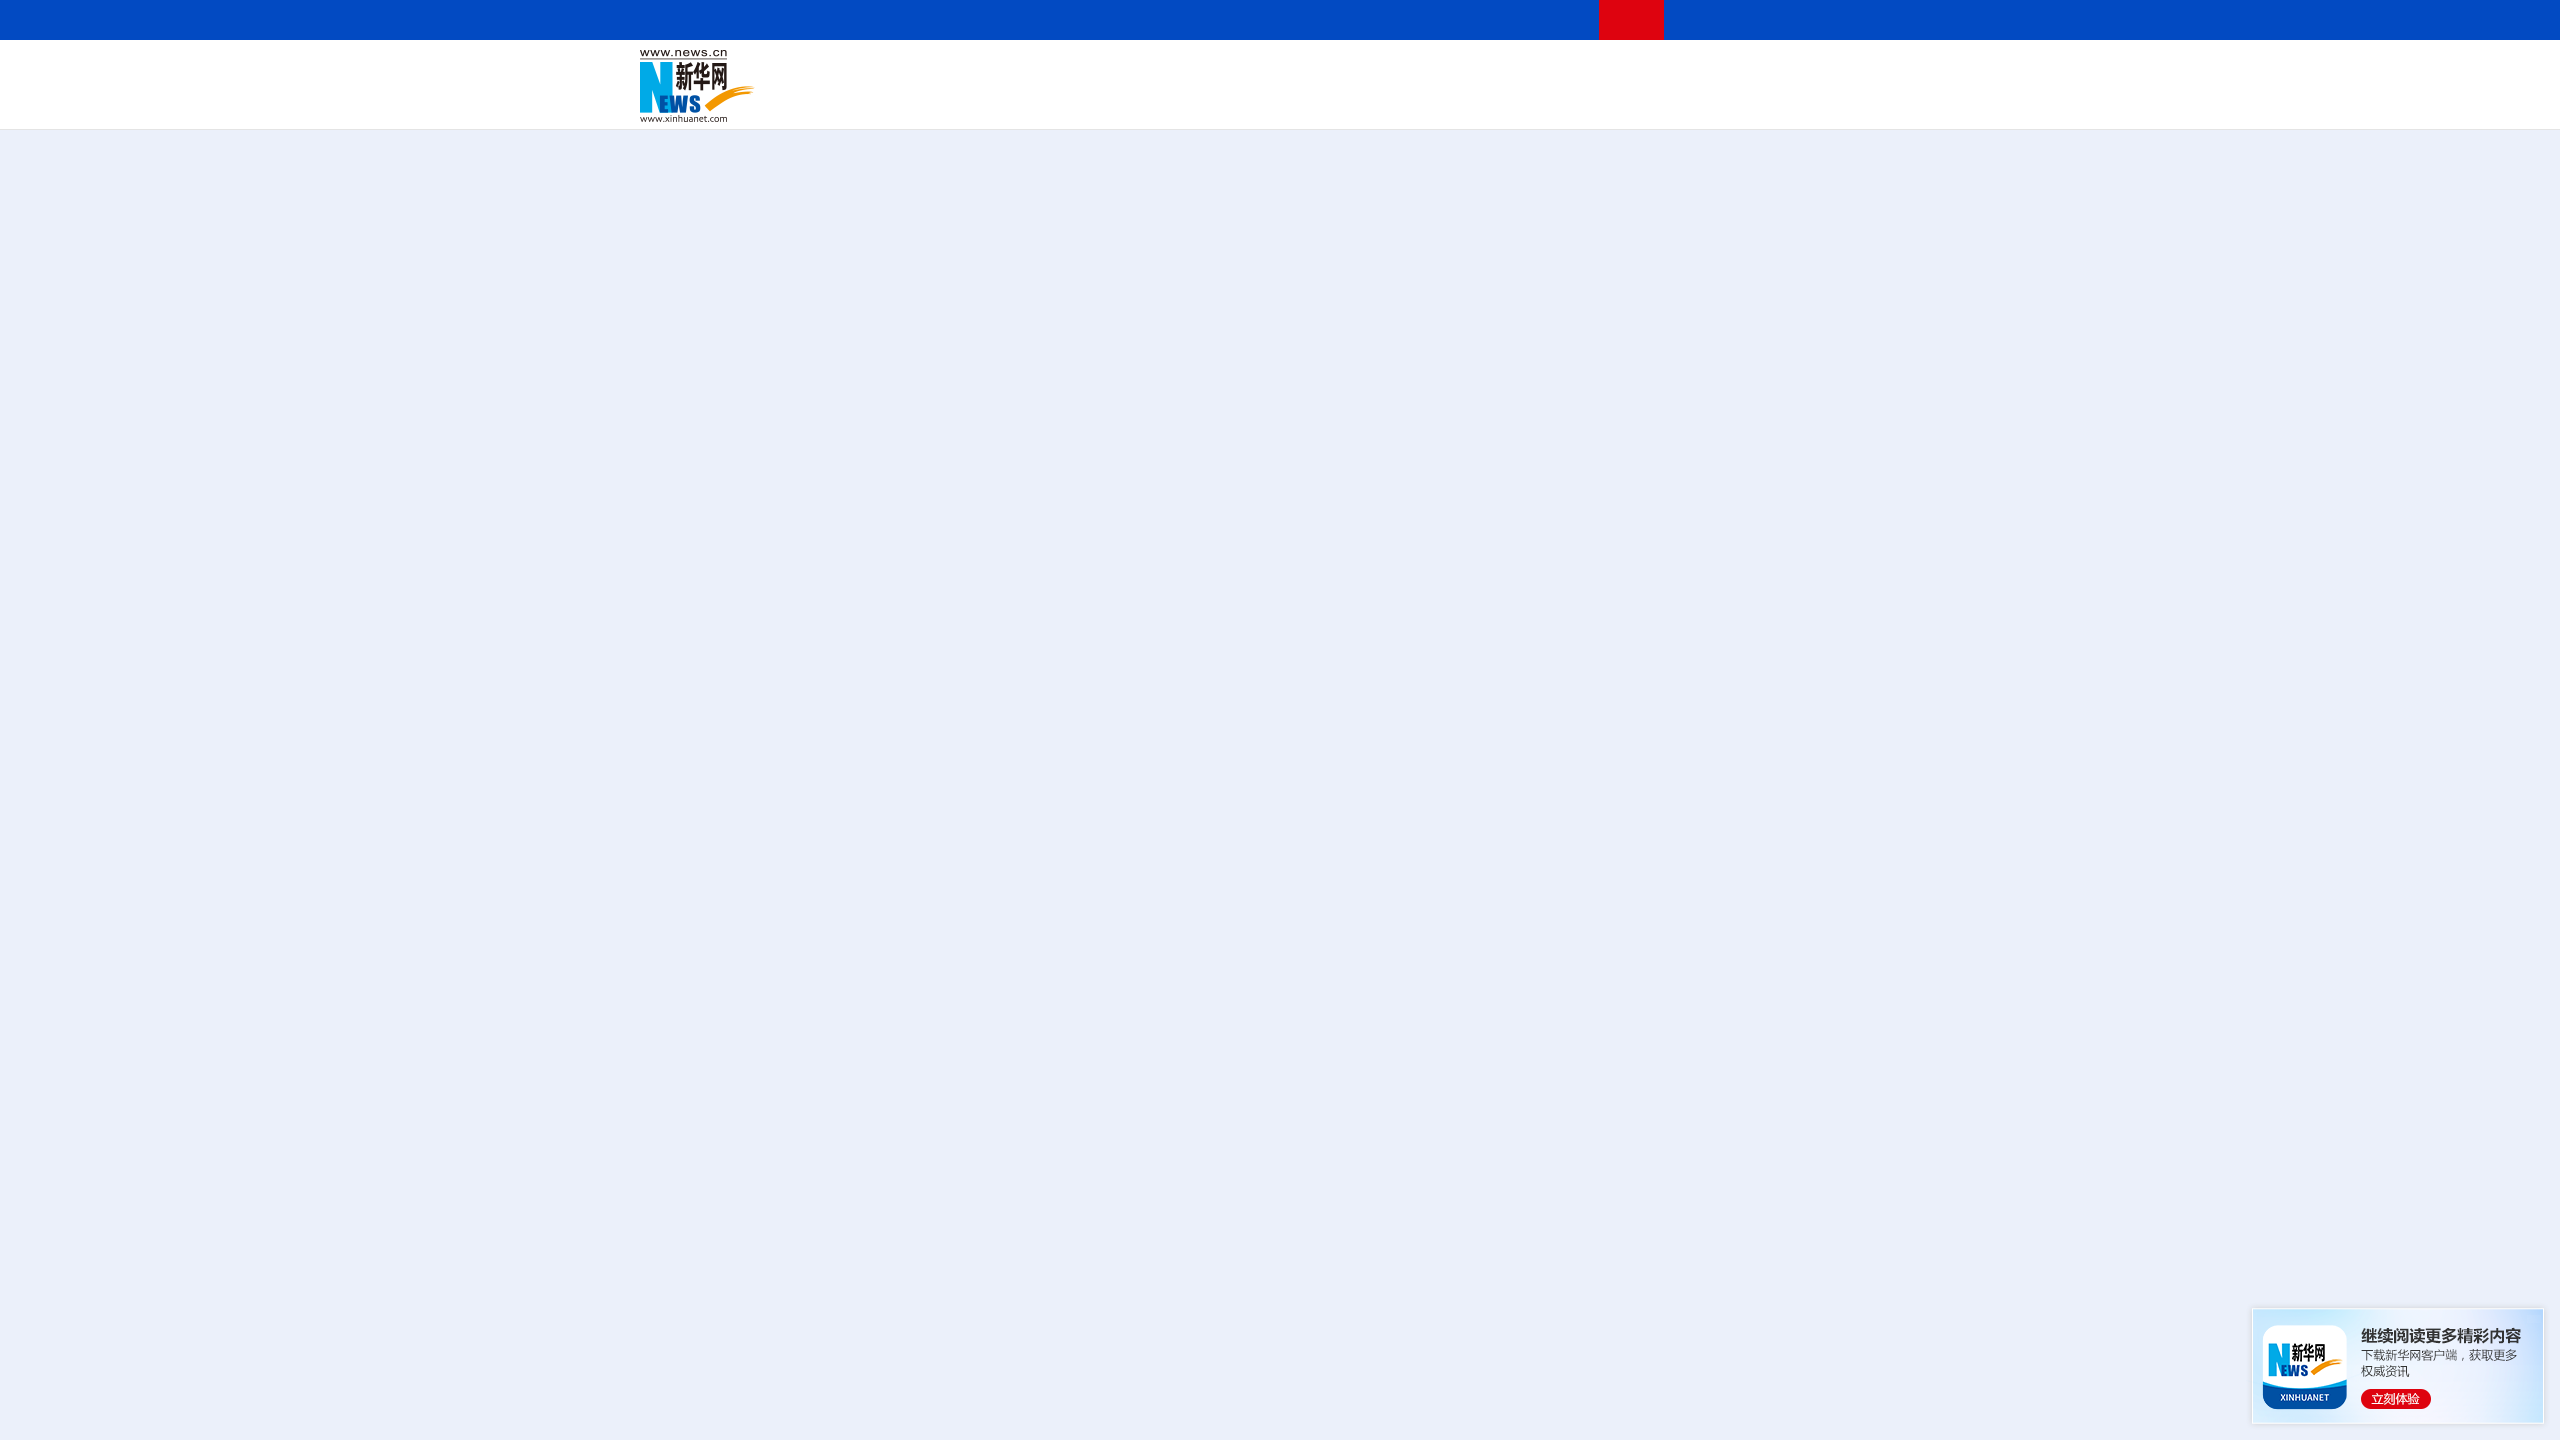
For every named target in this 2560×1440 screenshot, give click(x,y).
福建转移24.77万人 (1820, 1077)
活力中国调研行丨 (1013, 1349)
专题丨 (1564, 1051)
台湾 (1233, 72)
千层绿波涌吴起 (1380, 1349)
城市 (1403, 100)
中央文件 (1879, 72)
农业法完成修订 (1830, 938)
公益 (1664, 100)
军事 (1662, 72)
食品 (988, 100)
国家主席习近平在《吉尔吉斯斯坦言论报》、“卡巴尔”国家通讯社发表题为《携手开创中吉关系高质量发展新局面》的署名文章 (1280, 597)
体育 (1526, 72)
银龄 (1310, 100)
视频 (1730, 72)
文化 (1560, 72)
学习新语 (1603, 304)
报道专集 (1846, 199)
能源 (1468, 100)
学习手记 (1845, 304)
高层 (996, 72)
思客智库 (1281, 72)
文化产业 (1878, 100)
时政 (1030, 72)
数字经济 (1142, 100)
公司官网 (793, 86)
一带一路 (1710, 100)
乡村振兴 (1263, 100)
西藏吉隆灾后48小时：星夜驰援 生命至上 (852, 1121)
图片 (1763, 72)
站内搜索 (1802, 19)
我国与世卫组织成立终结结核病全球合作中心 (1700, 1379)
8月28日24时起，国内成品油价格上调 (1674, 1190)
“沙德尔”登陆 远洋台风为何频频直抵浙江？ (1739, 1051)
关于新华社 (1098, 19)
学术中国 (1203, 100)
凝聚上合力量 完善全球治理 (1777, 255)
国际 (1097, 72)
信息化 (1088, 100)
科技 (1425, 72)
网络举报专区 (1884, 19)
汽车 (956, 100)
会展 (1501, 100)
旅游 (1436, 100)
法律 (1831, 72)
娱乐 (1566, 100)
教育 (1391, 72)
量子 (1492, 72)
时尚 (1599, 100)
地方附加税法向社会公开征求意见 (1660, 1001)
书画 (1594, 72)
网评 (1165, 72)
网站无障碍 (1547, 19)
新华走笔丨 (1284, 1349)
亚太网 (1764, 100)
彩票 (1533, 100)
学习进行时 (941, 72)
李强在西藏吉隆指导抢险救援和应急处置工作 (1700, 875)
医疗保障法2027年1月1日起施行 (1655, 938)
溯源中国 (1356, 100)
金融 (923, 100)
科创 (1458, 72)
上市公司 (1817, 100)
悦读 (1631, 100)
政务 (1797, 72)
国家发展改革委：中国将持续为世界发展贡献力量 (1716, 1253)
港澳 (1199, 72)
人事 (1064, 72)
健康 (1628, 72)
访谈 (1696, 72)
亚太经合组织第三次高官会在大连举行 (1676, 1316)
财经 (1131, 72)
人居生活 (1035, 100)
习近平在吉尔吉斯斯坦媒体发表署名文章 (1280, 538)
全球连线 (1343, 72)
